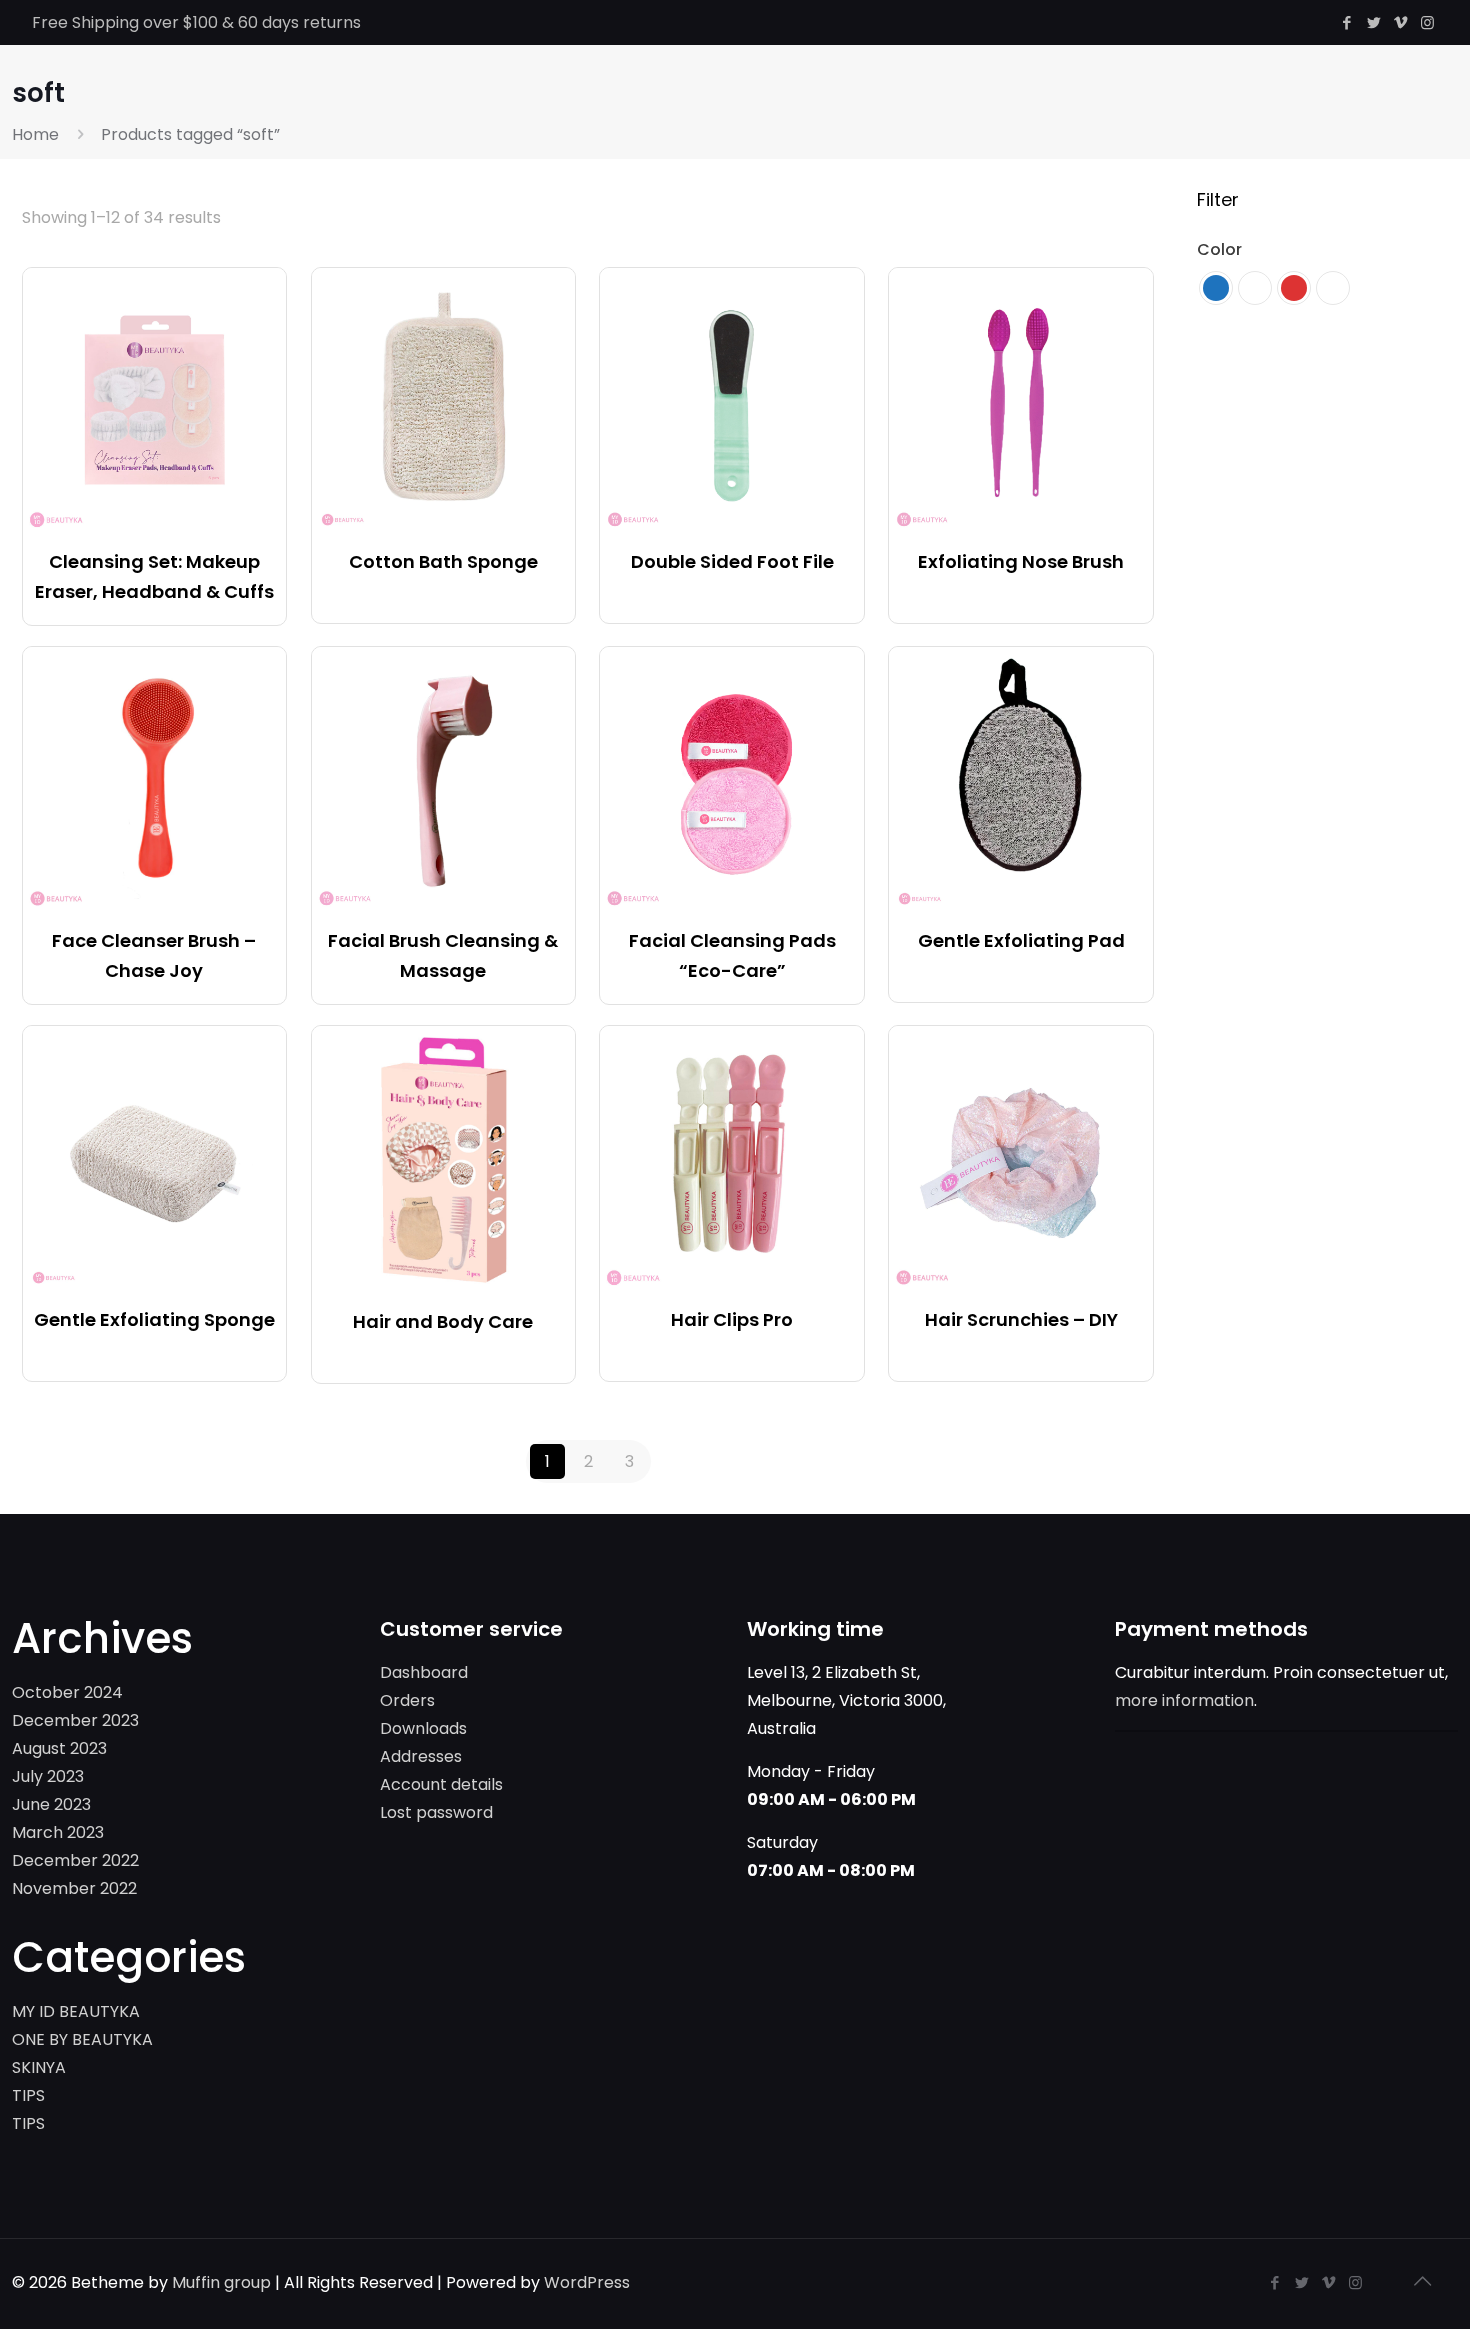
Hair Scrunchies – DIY (1021, 1319)
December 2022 (75, 1860)
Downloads (423, 1728)
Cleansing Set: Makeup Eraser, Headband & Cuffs (154, 576)
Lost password (436, 1812)
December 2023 (75, 1720)
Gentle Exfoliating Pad (1021, 940)
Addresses (421, 1756)
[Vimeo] (1400, 22)
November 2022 (74, 1888)
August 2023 (59, 1748)
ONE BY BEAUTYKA (82, 2039)
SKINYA (39, 2067)
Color (1219, 249)
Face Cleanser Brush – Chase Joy (154, 955)
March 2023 (58, 1832)
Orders (407, 1700)
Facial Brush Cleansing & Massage (443, 955)
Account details (441, 1784)
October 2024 (67, 1692)
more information (1184, 1700)
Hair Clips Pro (732, 1319)
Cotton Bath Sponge (443, 561)
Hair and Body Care (443, 1321)
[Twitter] (1373, 22)
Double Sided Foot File (732, 561)
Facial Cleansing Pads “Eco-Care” (732, 955)
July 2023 (48, 1776)
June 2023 (51, 1804)
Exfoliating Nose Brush (1021, 561)
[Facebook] (1346, 22)
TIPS (28, 2095)
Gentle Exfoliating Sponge (154, 1319)
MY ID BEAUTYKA (76, 2011)
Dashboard (424, 1672)
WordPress (587, 2282)
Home (35, 134)
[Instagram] (1427, 22)
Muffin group (221, 2282)
